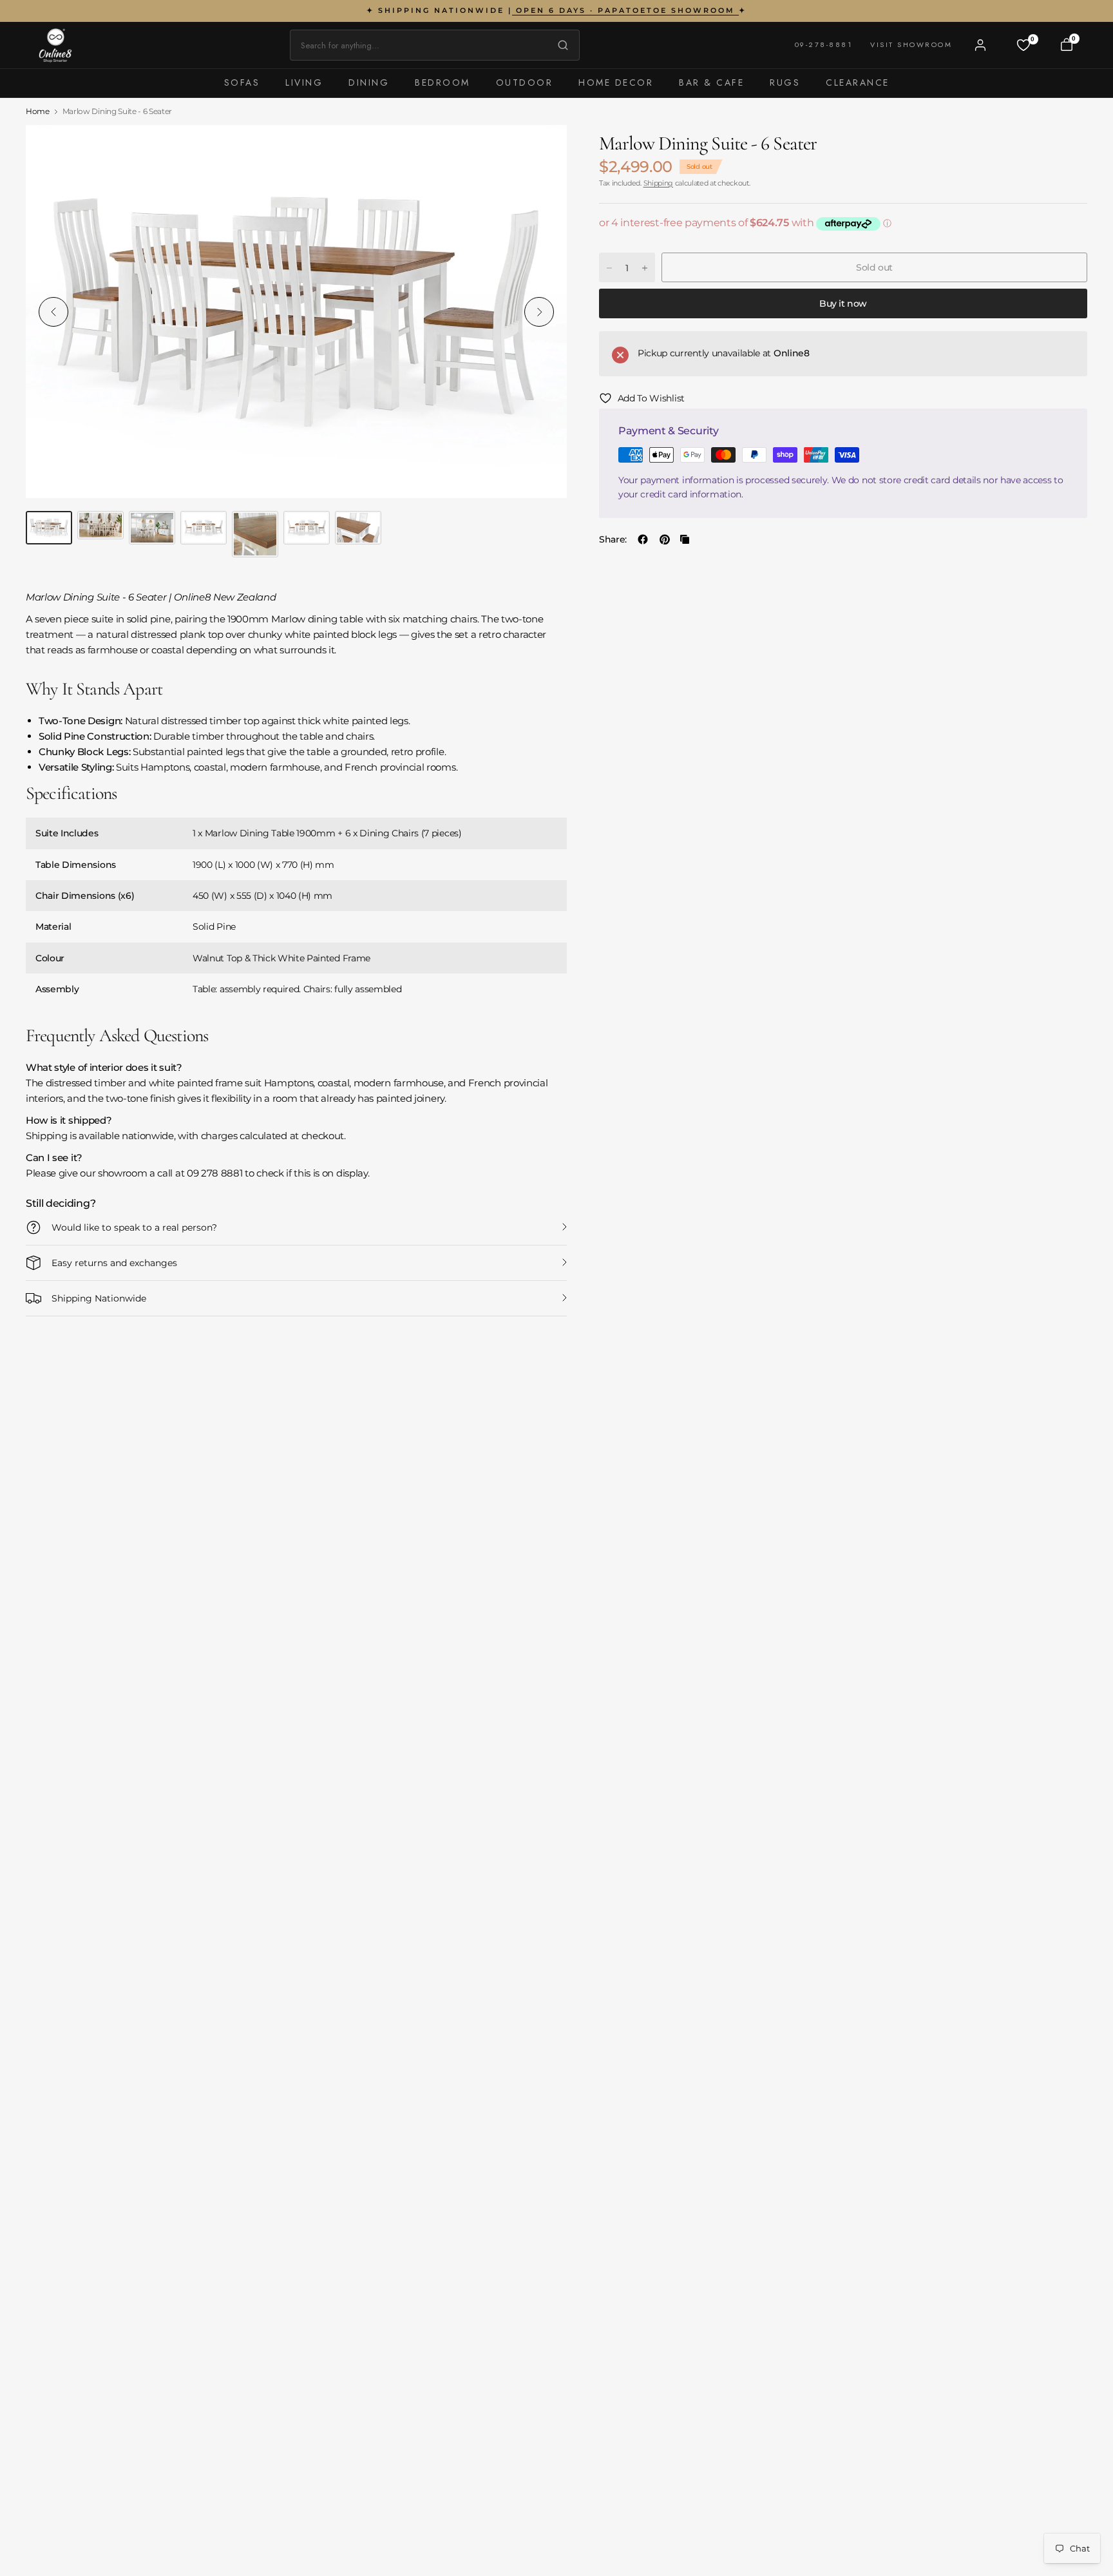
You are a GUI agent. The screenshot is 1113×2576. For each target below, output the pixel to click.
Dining (369, 82)
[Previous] (53, 312)
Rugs (785, 82)
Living (304, 82)
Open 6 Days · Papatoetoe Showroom (625, 10)
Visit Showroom (911, 44)
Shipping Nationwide (99, 1298)
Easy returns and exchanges (114, 1263)
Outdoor (525, 82)
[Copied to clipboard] (685, 539)
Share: (613, 539)
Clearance (858, 82)
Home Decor (616, 82)
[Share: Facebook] (643, 539)
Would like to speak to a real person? (134, 1227)
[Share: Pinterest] (665, 539)
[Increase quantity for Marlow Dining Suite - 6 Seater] (645, 268)
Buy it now (843, 303)
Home (38, 111)
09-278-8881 (824, 44)
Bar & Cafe (711, 82)
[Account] (980, 45)
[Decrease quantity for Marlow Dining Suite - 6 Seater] (609, 268)
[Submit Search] (560, 45)
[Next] (539, 312)
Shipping (658, 183)
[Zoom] (542, 149)
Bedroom (442, 82)
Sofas (242, 82)
